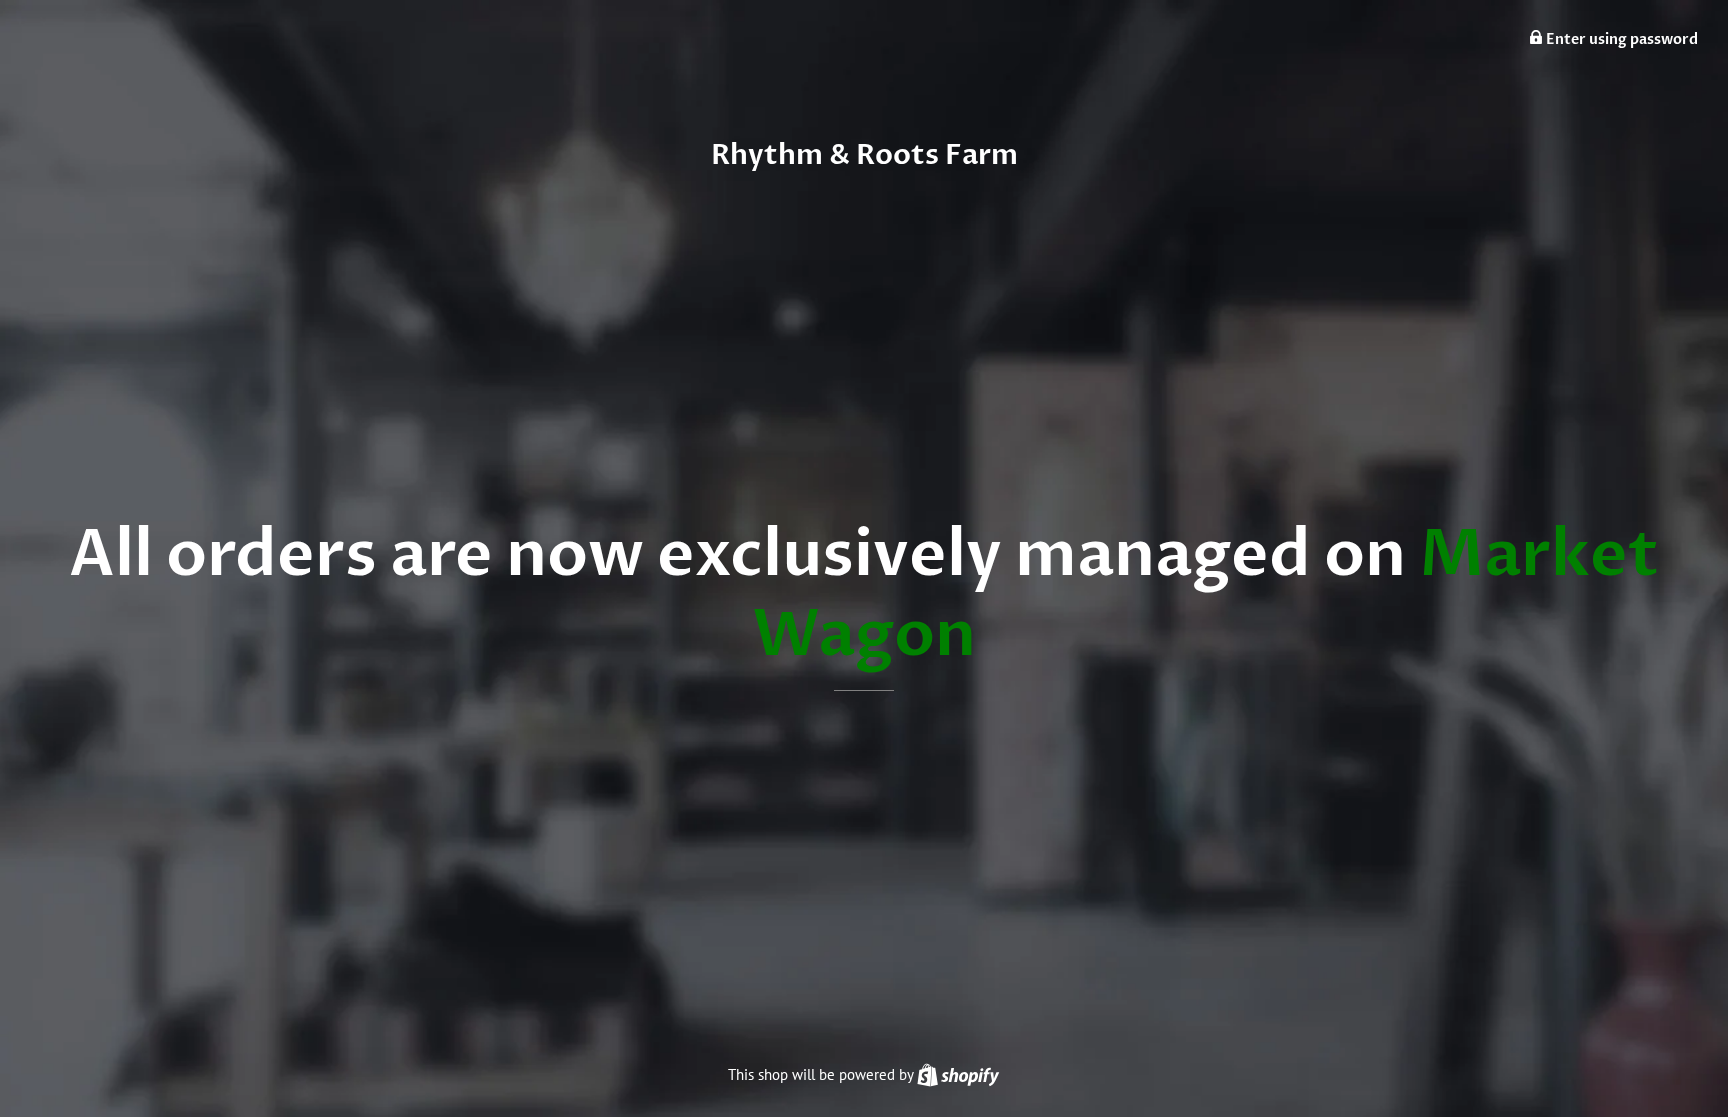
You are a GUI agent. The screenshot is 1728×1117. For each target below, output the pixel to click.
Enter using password (1620, 39)
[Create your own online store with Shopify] (958, 1074)
